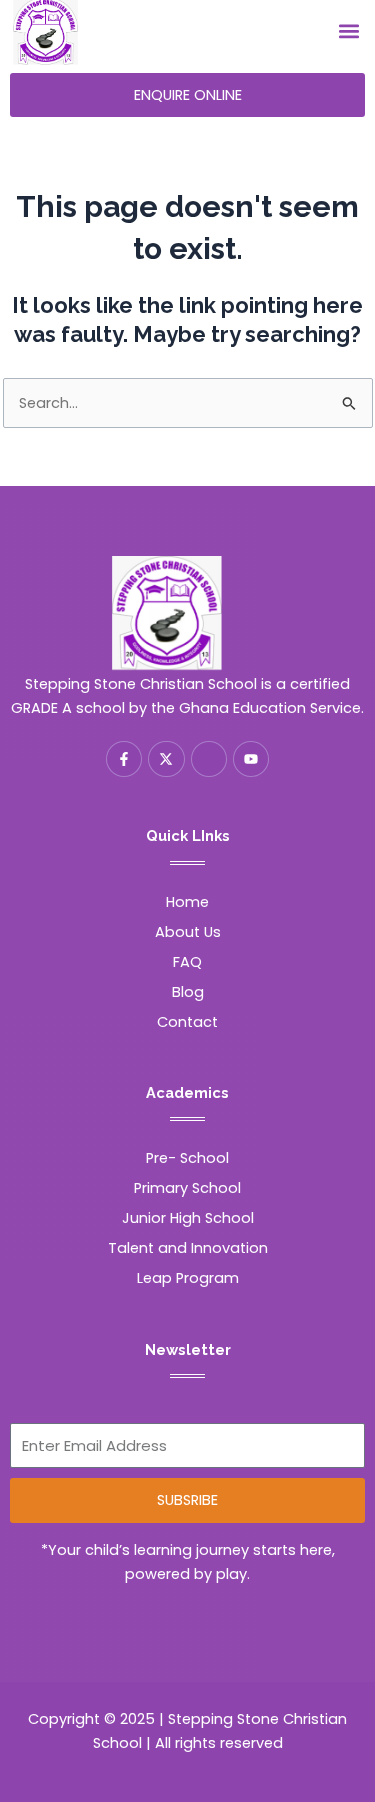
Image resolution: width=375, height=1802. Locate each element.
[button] (348, 31)
